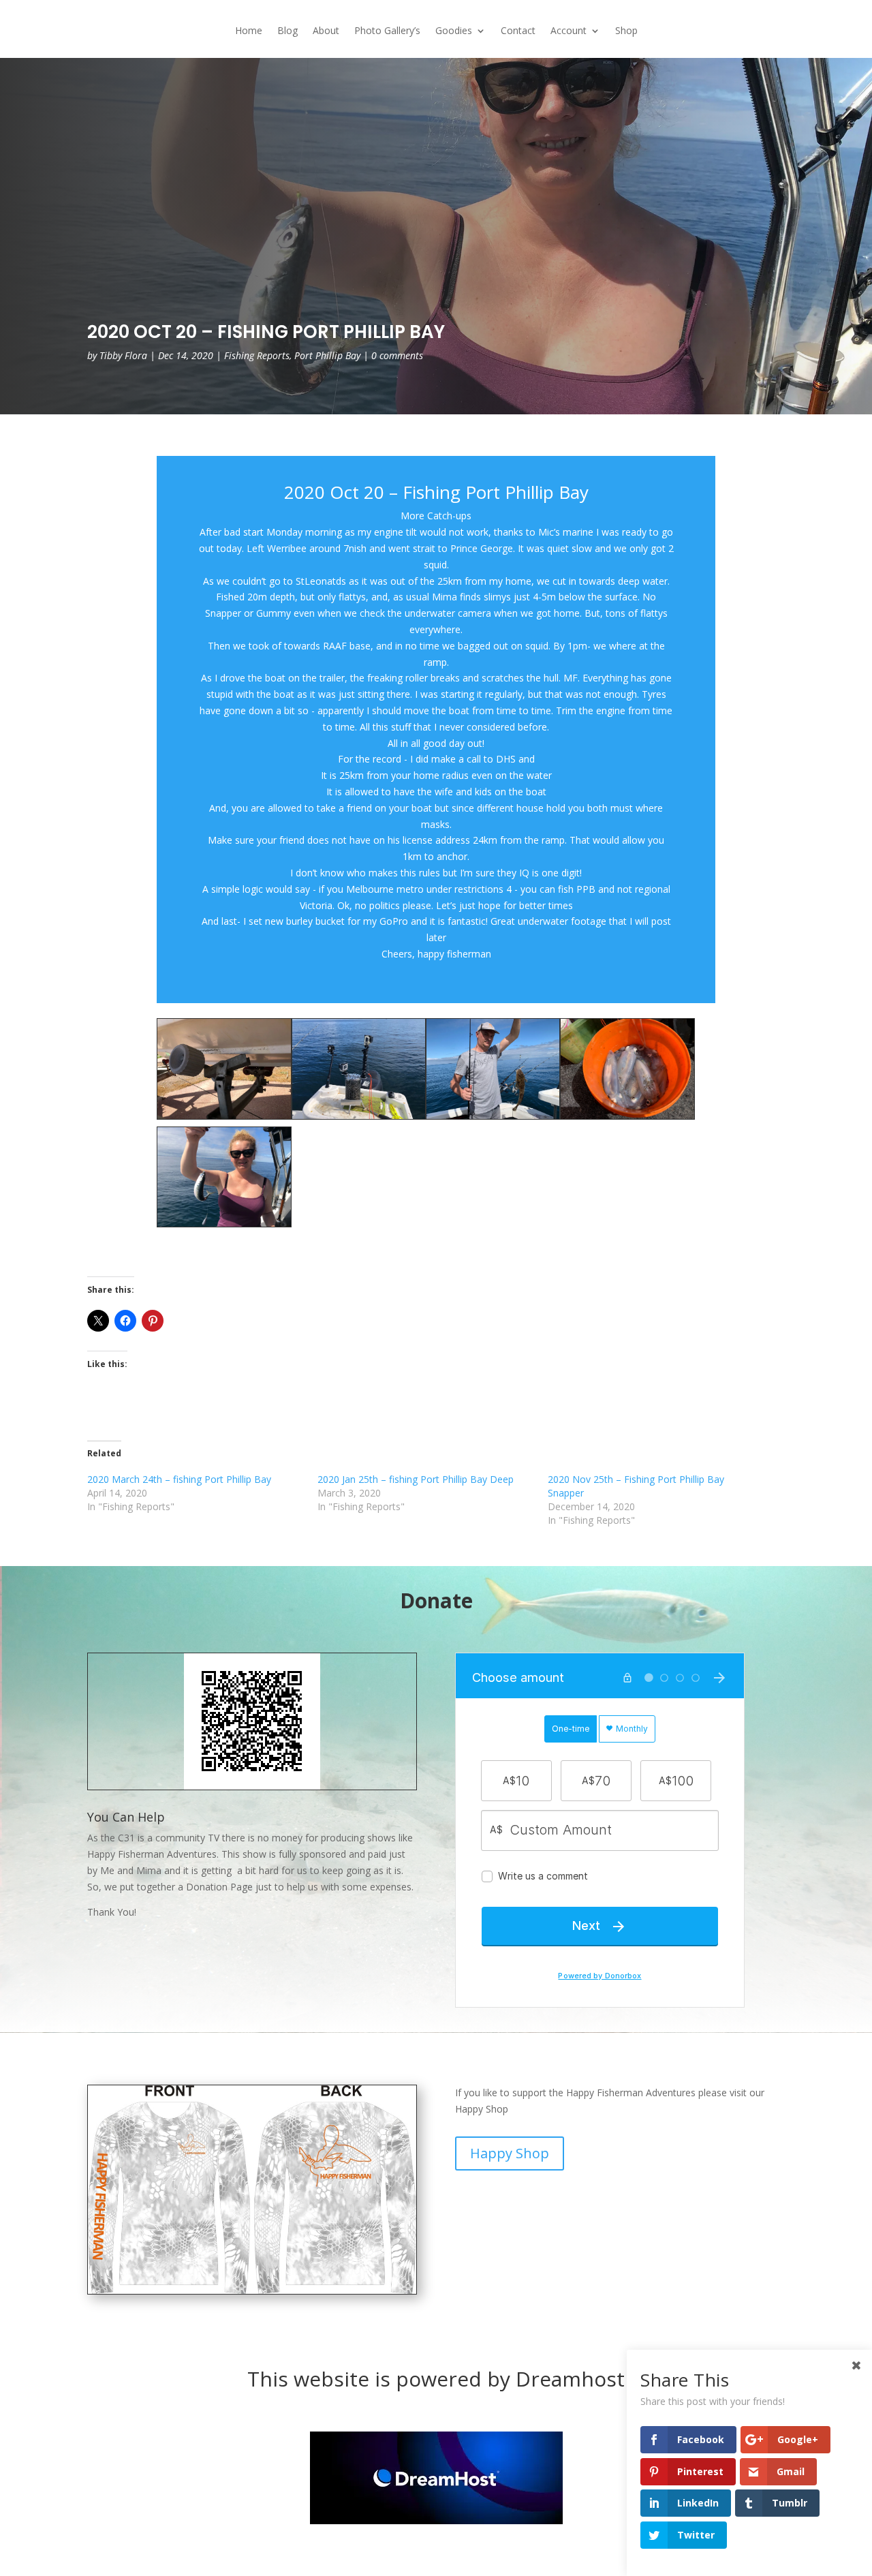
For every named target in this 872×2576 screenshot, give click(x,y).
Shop (626, 31)
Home (249, 31)
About (326, 31)
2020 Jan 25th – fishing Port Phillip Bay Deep (416, 1479)
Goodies (454, 31)
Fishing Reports (257, 355)
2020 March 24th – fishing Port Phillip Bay (179, 1479)
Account (569, 31)
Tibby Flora (123, 355)
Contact (518, 31)
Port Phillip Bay (327, 355)
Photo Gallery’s (387, 31)
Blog (287, 31)
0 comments (397, 355)
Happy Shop (510, 2153)
